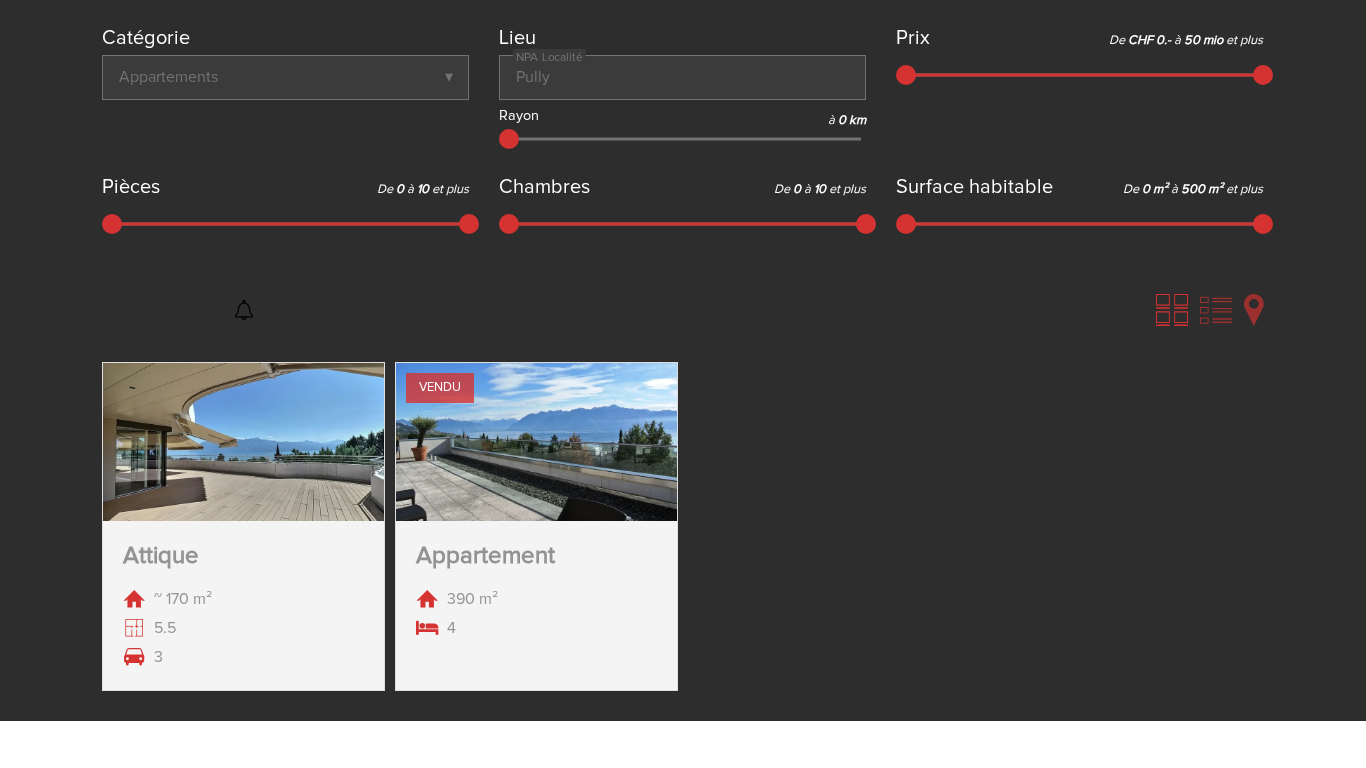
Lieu (517, 38)
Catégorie (146, 38)
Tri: (968, 313)
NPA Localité (549, 57)
